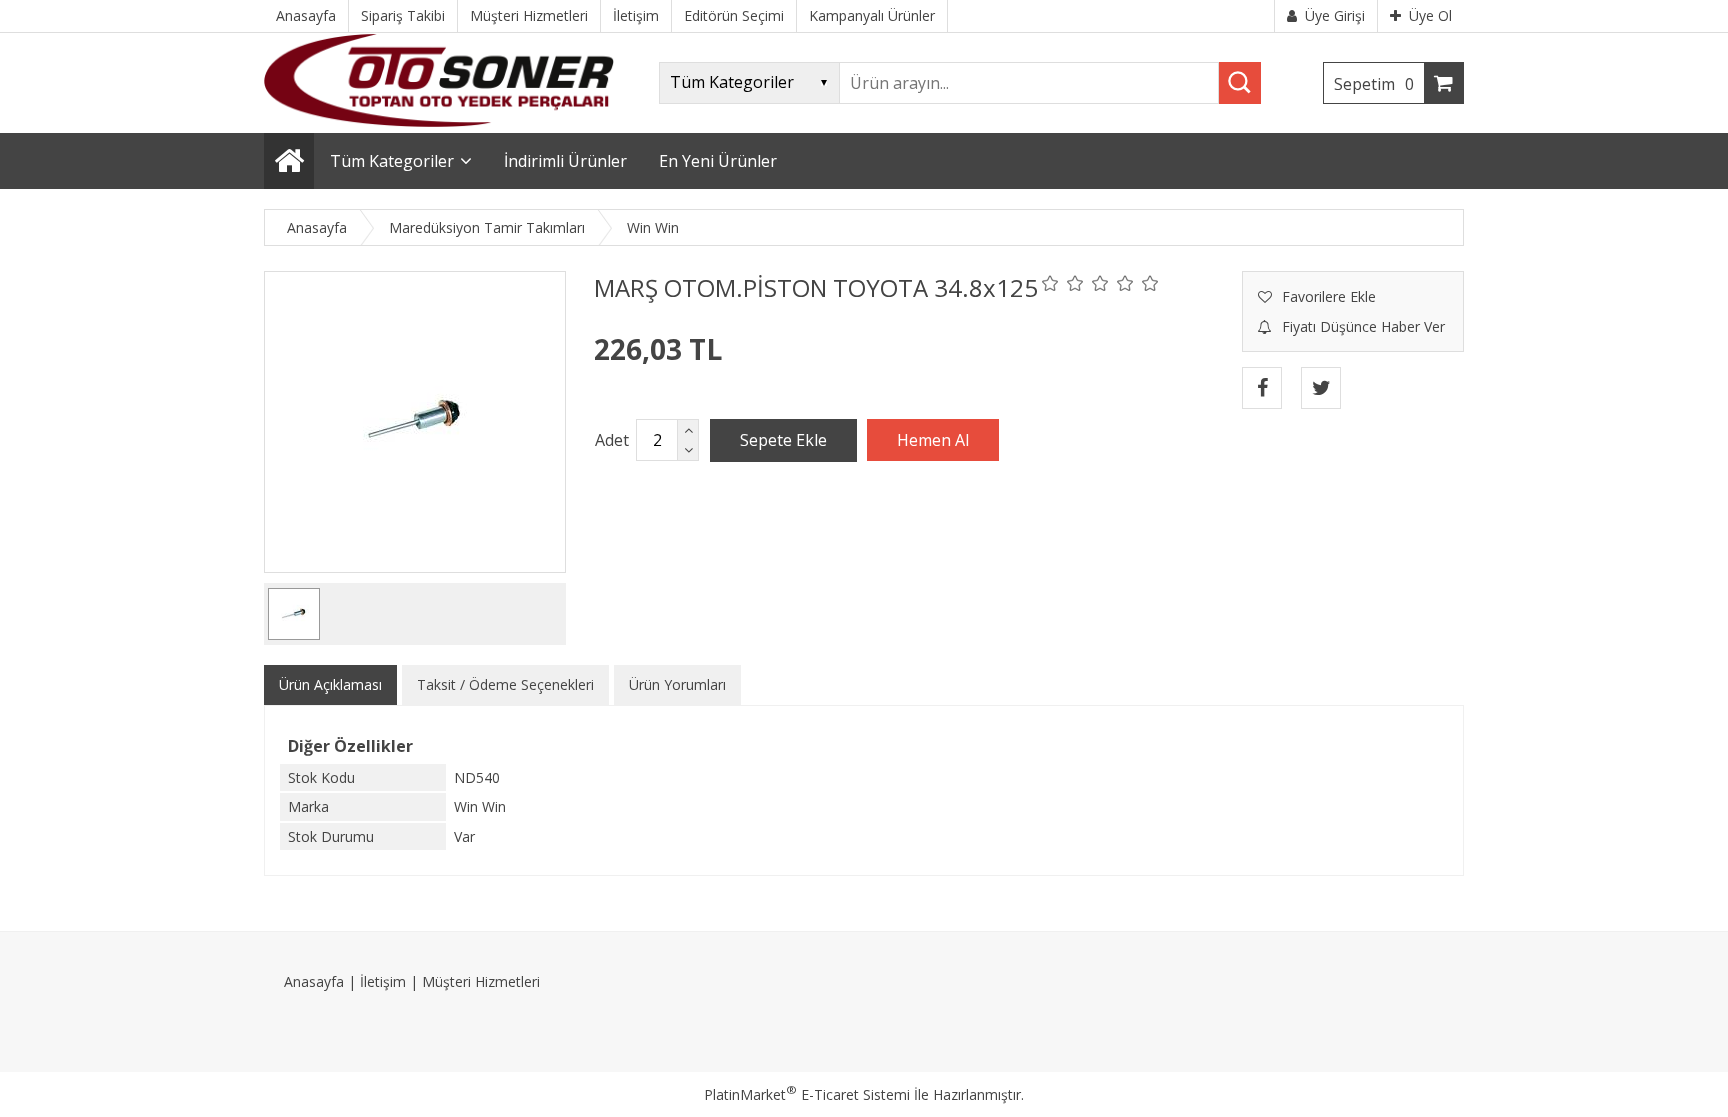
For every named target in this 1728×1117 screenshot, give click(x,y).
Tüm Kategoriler (392, 161)
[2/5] (1063, 283)
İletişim (383, 981)
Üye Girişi (1335, 15)
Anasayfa (314, 981)
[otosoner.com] (439, 121)
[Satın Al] (933, 440)
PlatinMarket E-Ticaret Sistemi (807, 1094)
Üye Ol (1430, 15)
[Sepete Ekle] (783, 440)
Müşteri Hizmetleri (481, 981)
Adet (612, 440)
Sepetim (1374, 84)
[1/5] (1050, 283)
